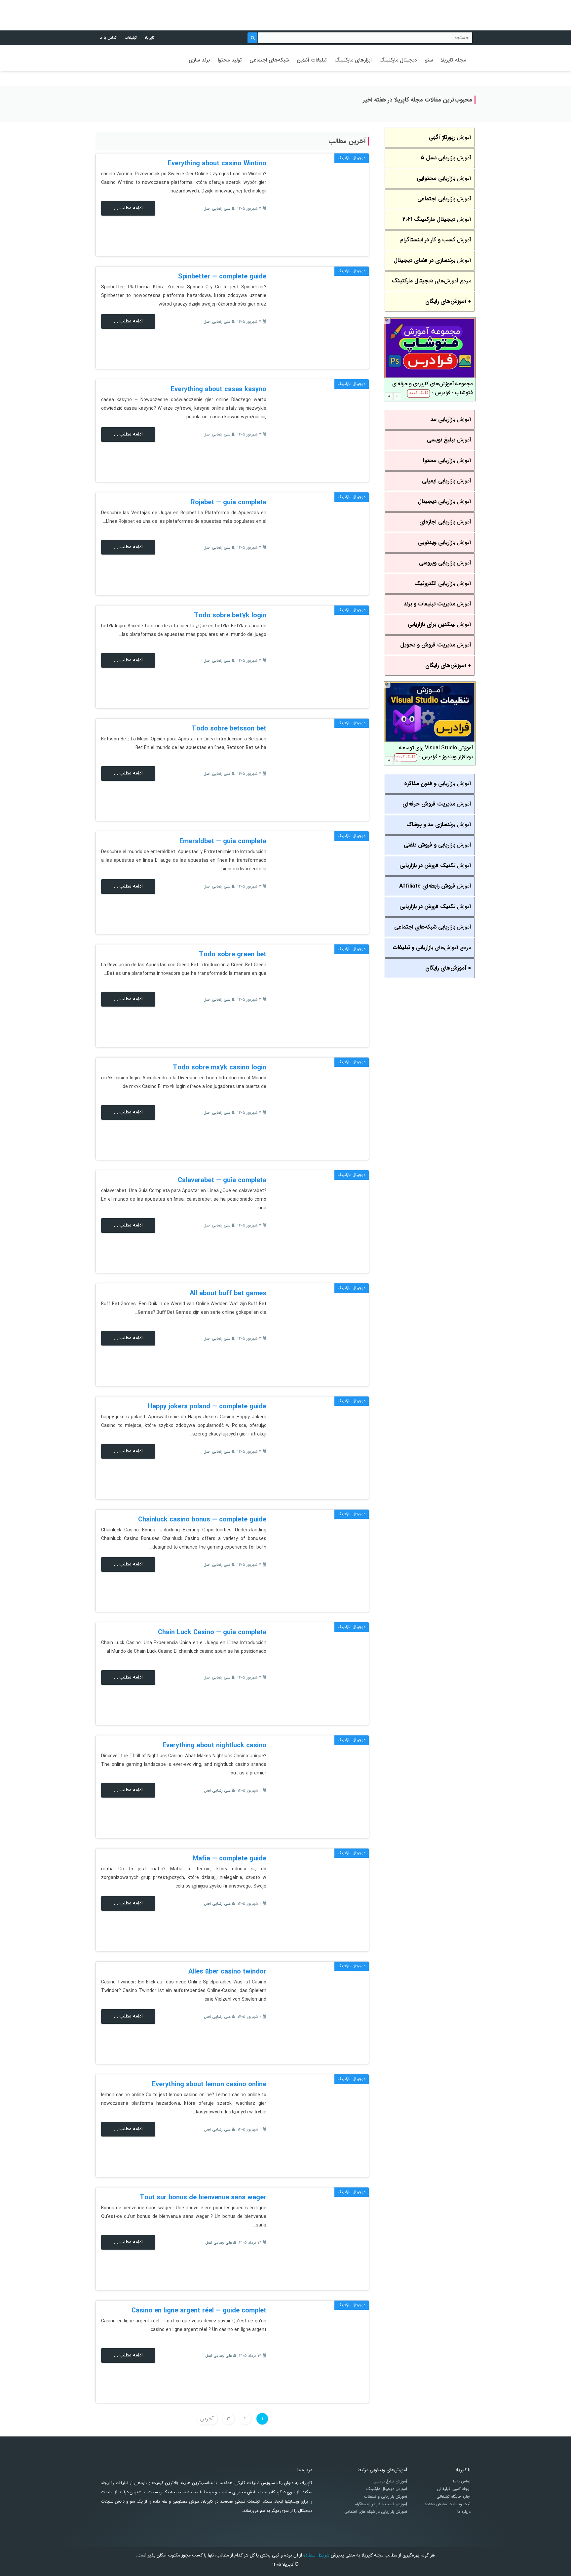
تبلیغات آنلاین (312, 60)
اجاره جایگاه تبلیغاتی (454, 2497)
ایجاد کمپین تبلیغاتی (454, 2489)
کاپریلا (150, 38)
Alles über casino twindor (227, 1972)
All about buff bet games (228, 1293)
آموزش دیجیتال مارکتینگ (387, 2489)
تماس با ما (108, 38)
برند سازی (199, 60)
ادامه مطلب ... (128, 208)
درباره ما (464, 2512)
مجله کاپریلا (453, 60)
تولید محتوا (230, 60)
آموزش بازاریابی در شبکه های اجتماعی (376, 2512)
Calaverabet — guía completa (222, 1180)
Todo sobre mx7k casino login (220, 1068)
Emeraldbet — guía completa (223, 841)
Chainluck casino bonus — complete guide (202, 1520)
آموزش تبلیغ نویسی (390, 2481)
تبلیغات (131, 38)
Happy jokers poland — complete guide (207, 1407)
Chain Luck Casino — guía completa (212, 1632)
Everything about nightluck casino (214, 1745)
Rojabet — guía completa (228, 502)
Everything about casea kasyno (219, 389)
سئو (429, 60)
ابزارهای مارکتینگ (353, 60)
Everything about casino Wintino (217, 164)
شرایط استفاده (316, 2555)
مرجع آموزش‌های (432, 281)
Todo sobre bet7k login (230, 616)
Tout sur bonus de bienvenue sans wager (203, 2198)
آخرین (207, 2419)
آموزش (450, 137)
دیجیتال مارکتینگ (398, 60)
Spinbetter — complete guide (222, 277)
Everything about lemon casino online (209, 2084)
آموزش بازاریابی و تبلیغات (386, 2497)
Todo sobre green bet (233, 955)
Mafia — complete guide (229, 1859)
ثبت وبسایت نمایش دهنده (448, 2504)
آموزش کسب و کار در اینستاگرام (381, 2504)
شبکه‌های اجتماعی (269, 60)
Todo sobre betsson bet (229, 729)
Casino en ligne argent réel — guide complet (199, 2311)
